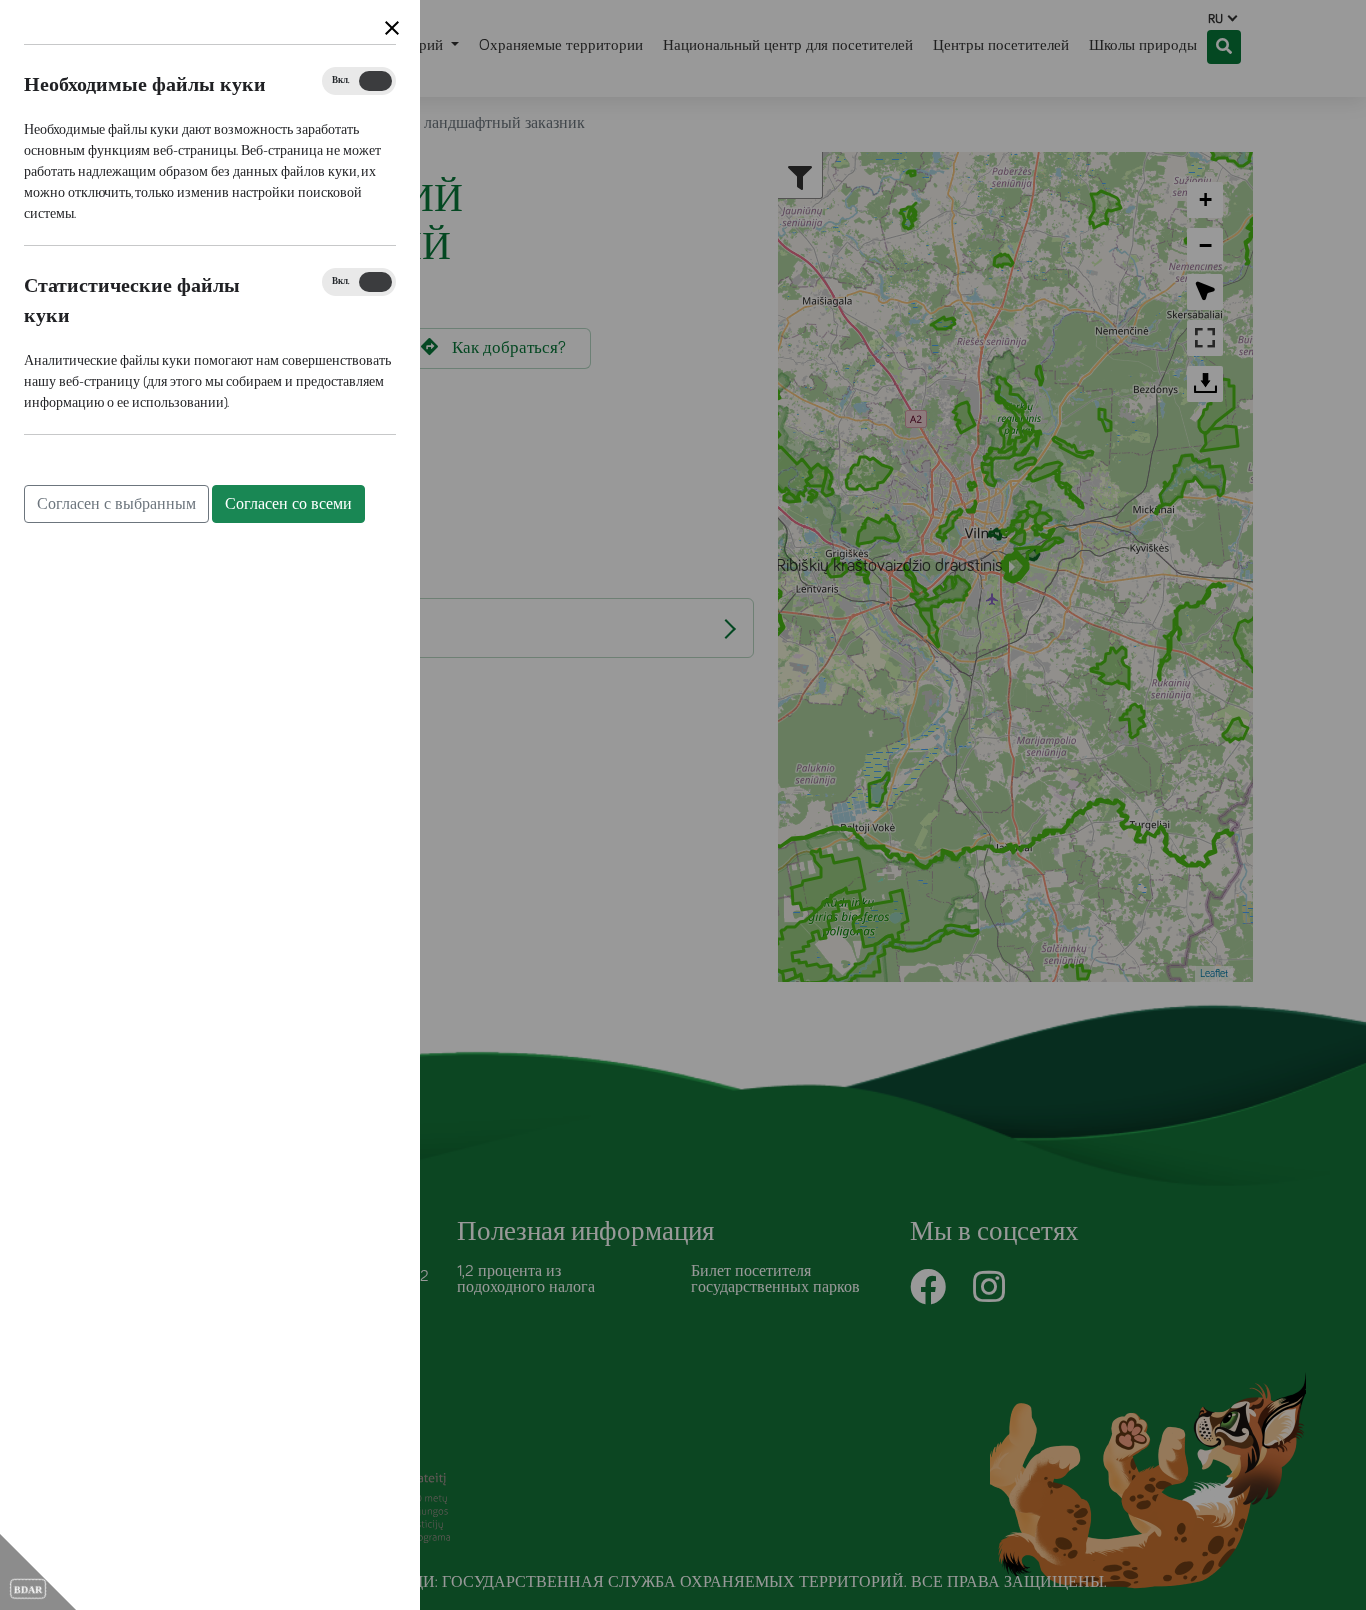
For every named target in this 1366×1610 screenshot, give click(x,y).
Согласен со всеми (288, 504)
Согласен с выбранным (116, 504)
